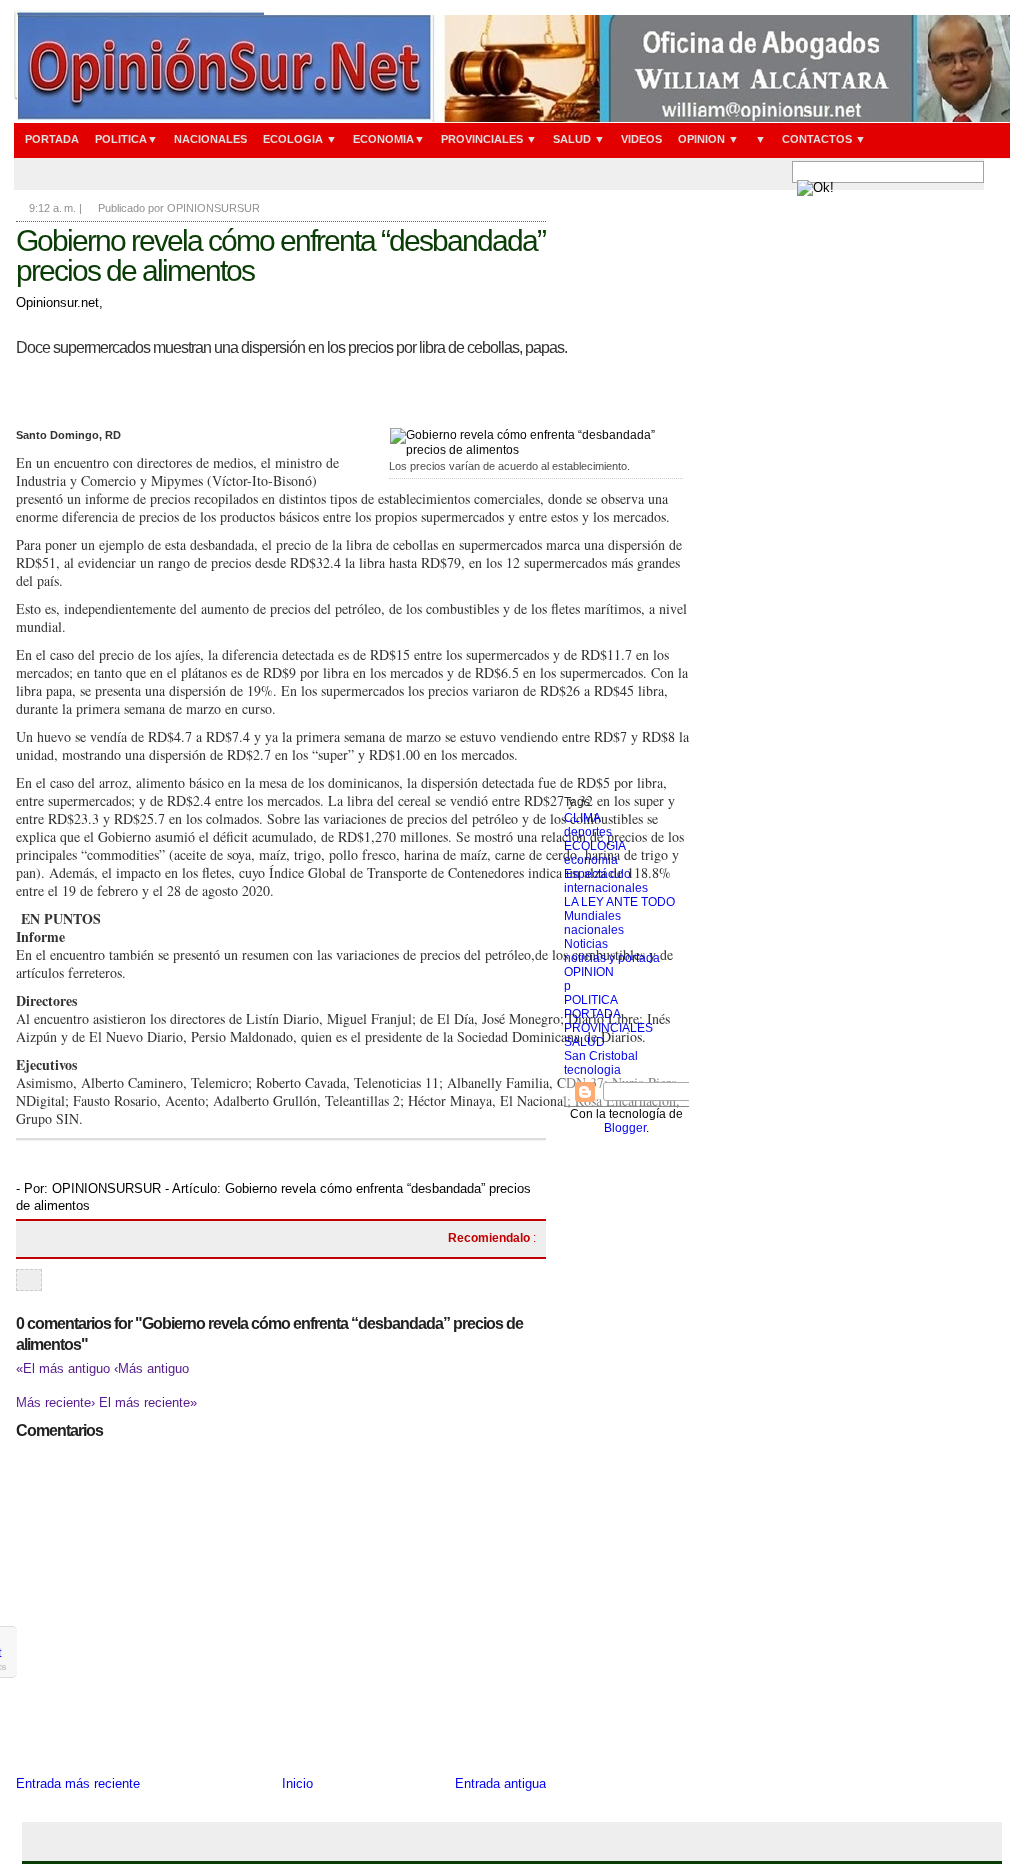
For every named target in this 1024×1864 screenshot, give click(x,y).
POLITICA (591, 1000)
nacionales (594, 930)
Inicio (297, 1783)
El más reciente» (148, 1402)
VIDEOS (641, 139)
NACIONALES (210, 139)
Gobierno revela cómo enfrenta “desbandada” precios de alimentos (280, 255)
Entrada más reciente (78, 1783)
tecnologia (592, 1070)
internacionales (606, 888)
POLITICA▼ (126, 139)
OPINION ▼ (708, 139)
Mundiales (592, 916)
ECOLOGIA (595, 846)
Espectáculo (597, 874)
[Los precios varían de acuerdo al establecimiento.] (536, 442)
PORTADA (52, 139)
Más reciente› (57, 1402)
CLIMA (582, 818)
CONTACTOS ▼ (824, 139)
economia (591, 860)
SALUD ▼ (579, 139)
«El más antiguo (65, 1368)
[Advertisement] (626, 495)
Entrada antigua (500, 1783)
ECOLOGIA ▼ (300, 139)
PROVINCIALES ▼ (489, 139)
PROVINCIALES (608, 1028)
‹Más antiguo (151, 1368)
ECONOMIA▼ (389, 139)
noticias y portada (612, 958)
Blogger (625, 1128)
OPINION (589, 972)
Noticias (586, 944)
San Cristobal (601, 1056)
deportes (588, 832)
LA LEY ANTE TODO (619, 902)
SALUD (584, 1042)
